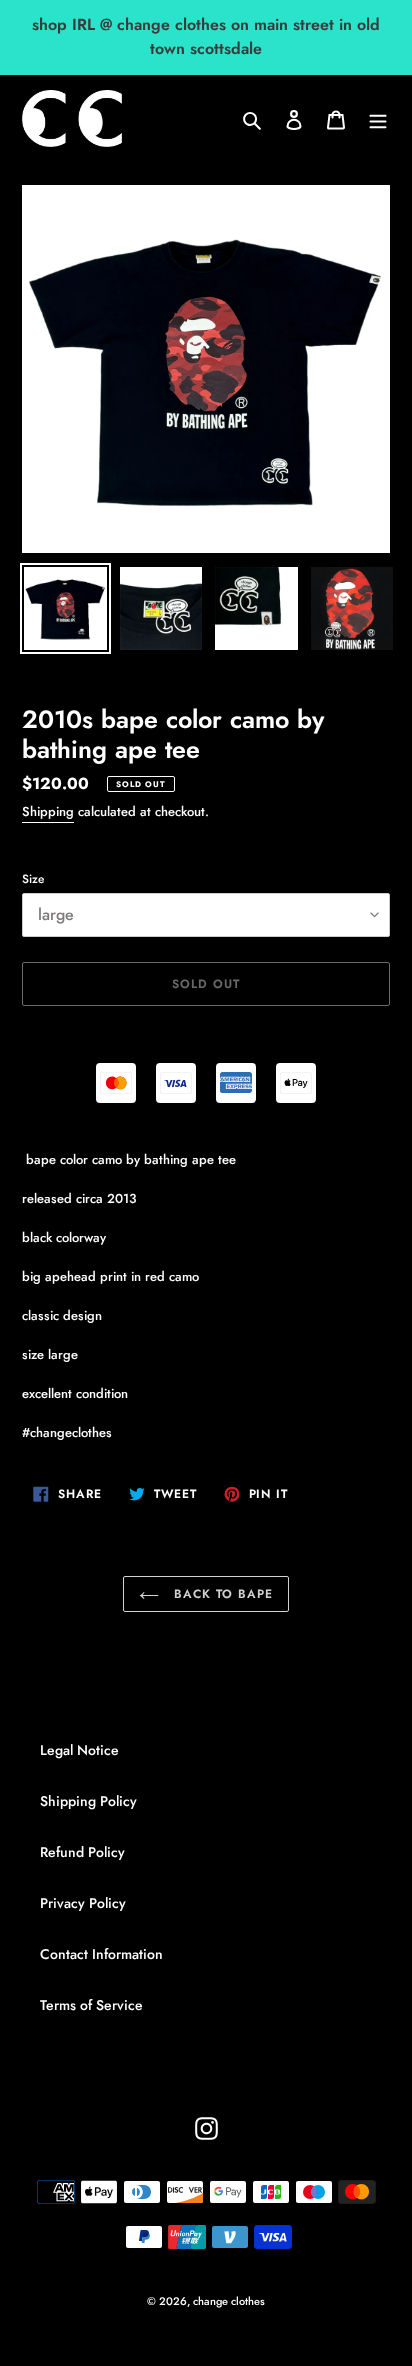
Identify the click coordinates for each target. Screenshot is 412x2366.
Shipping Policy (88, 1801)
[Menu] (378, 119)
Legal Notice (79, 1750)
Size (33, 879)
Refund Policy (82, 1852)
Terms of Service (91, 2005)
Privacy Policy (83, 1903)
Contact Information (101, 1954)
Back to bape (220, 1594)
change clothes (229, 2301)
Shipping (48, 811)
